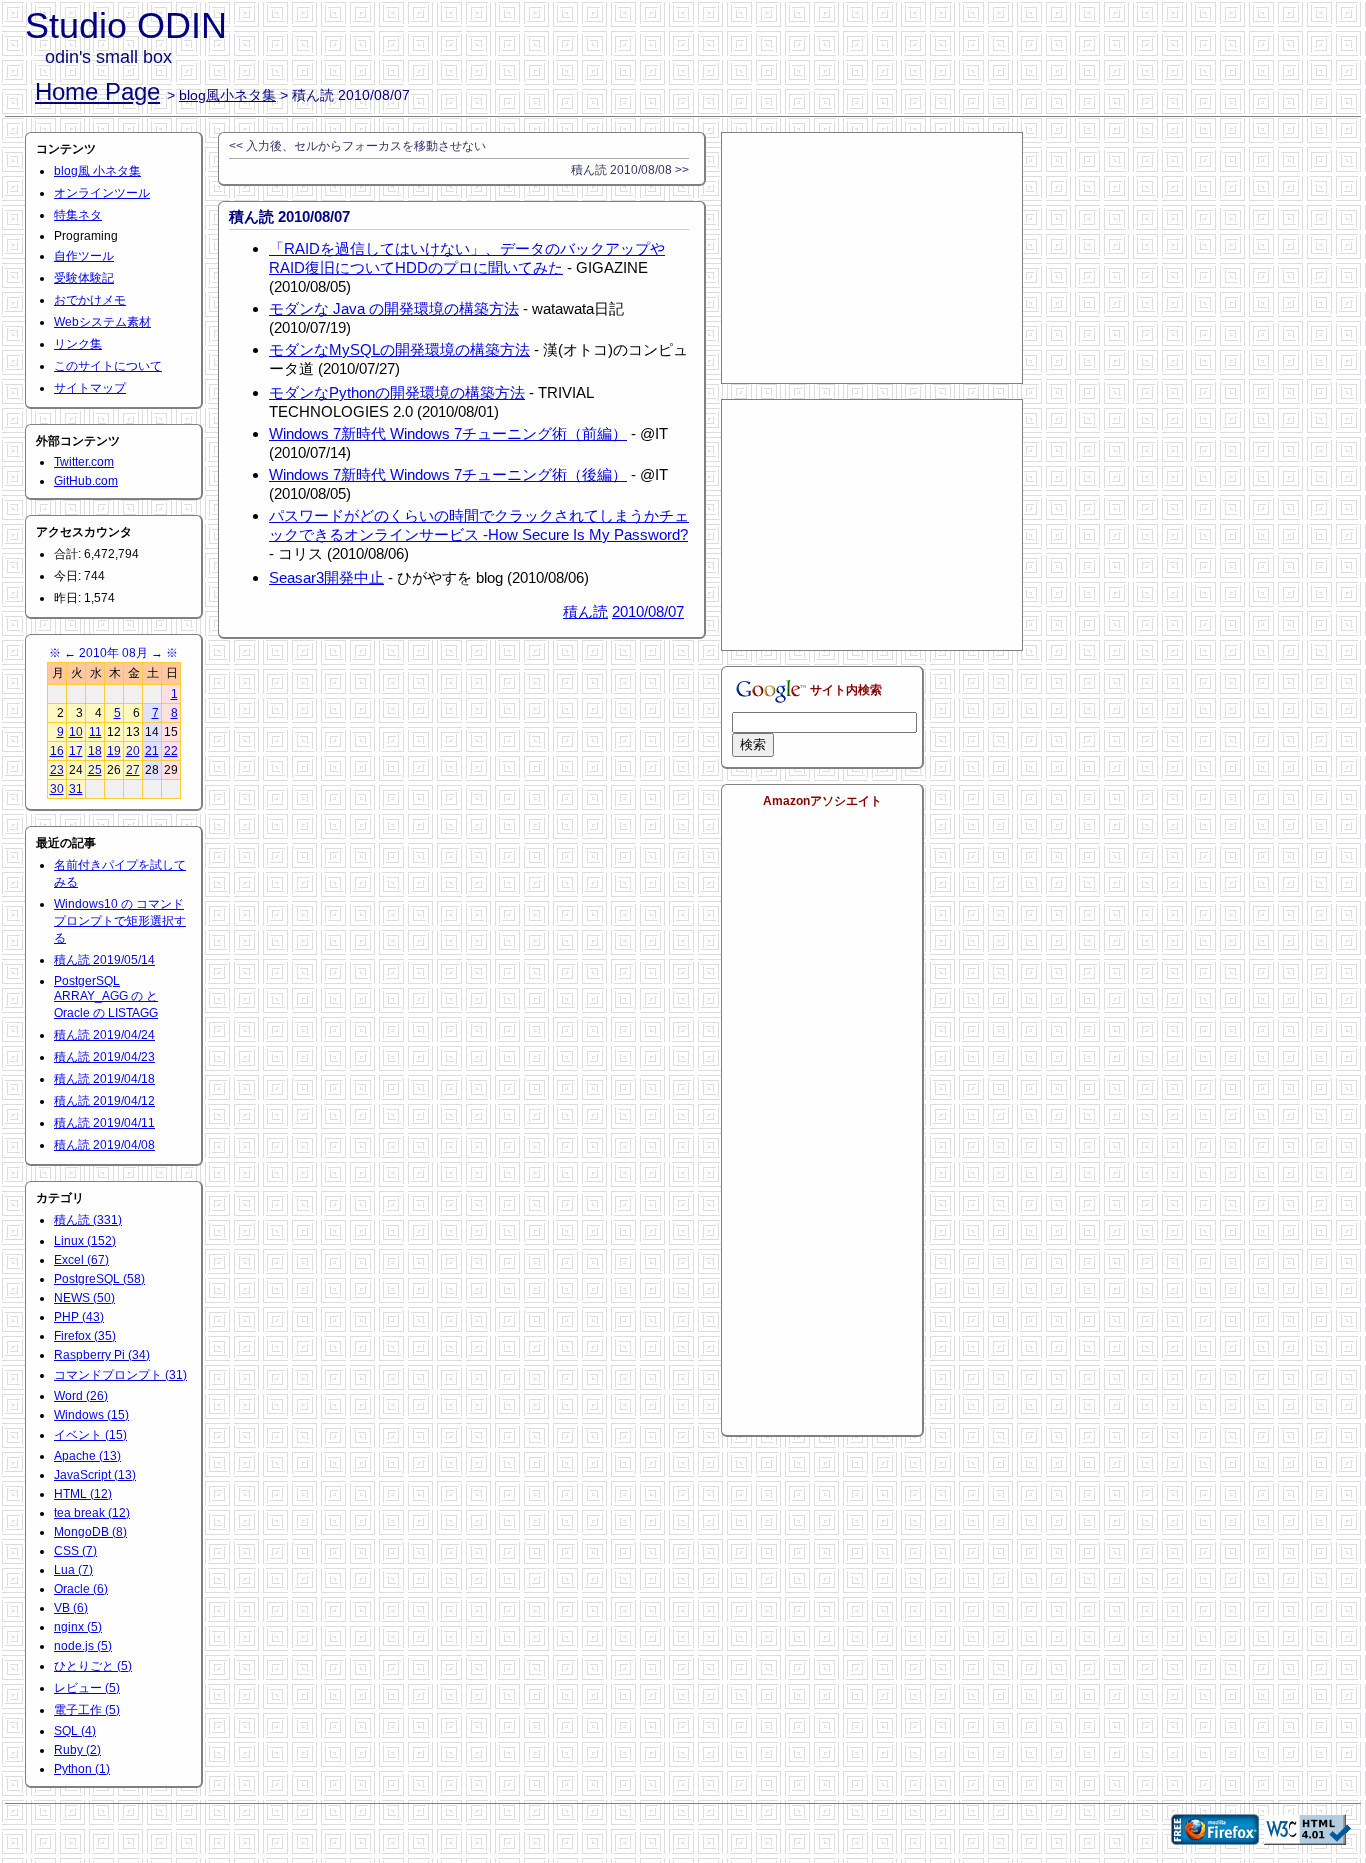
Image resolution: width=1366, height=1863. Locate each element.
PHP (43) (79, 1317)
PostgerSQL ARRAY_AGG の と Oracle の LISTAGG (106, 997)
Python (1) (82, 1769)
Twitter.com (84, 462)
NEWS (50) (84, 1298)
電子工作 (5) (87, 1710)
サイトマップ (90, 388)
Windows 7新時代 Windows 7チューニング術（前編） (448, 433)
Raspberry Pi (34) (102, 1355)
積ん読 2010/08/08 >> (630, 170)
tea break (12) (92, 1513)
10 (76, 732)
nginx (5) (78, 1627)
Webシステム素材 (102, 322)
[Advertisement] (872, 258)
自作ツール (84, 256)
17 (76, 751)
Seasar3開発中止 (326, 577)
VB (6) (71, 1608)
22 (171, 751)
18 (95, 751)
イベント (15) (90, 1435)
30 (57, 789)
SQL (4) (75, 1731)
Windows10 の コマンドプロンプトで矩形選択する (120, 921)
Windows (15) (91, 1415)
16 (57, 751)
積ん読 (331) (88, 1220)
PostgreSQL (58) (99, 1279)
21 (152, 751)
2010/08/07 (648, 611)
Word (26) (81, 1396)
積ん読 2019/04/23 (104, 1057)
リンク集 (78, 344)
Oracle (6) (81, 1589)
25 (95, 770)
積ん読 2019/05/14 (104, 960)
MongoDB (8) (90, 1532)
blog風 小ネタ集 (97, 171)
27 (133, 770)
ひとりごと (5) (93, 1666)
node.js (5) (83, 1646)
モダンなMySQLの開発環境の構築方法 (399, 349)
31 (76, 789)
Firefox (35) (85, 1336)
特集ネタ (78, 215)
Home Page (97, 91)
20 (133, 751)
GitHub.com (86, 481)
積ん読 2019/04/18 (104, 1079)
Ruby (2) (77, 1750)
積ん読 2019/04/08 (104, 1145)
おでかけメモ (90, 300)
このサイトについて (108, 366)
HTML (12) (83, 1494)
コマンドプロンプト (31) (120, 1375)
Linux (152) (85, 1241)
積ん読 (585, 611)
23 (57, 770)
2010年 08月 (113, 653)
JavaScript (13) (95, 1475)
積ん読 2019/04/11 (104, 1123)
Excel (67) (81, 1260)
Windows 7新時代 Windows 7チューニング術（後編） (448, 474)
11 (95, 732)
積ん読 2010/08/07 (289, 216)
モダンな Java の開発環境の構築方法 (394, 308)
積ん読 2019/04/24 (104, 1035)
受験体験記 (84, 278)
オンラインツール (102, 193)
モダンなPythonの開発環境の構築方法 (397, 392)
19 (114, 751)
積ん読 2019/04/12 (104, 1101)
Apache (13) (87, 1456)
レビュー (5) (87, 1688)
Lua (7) (73, 1570)
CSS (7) (75, 1551)
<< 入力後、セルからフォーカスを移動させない (357, 146)
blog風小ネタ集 (227, 95)
